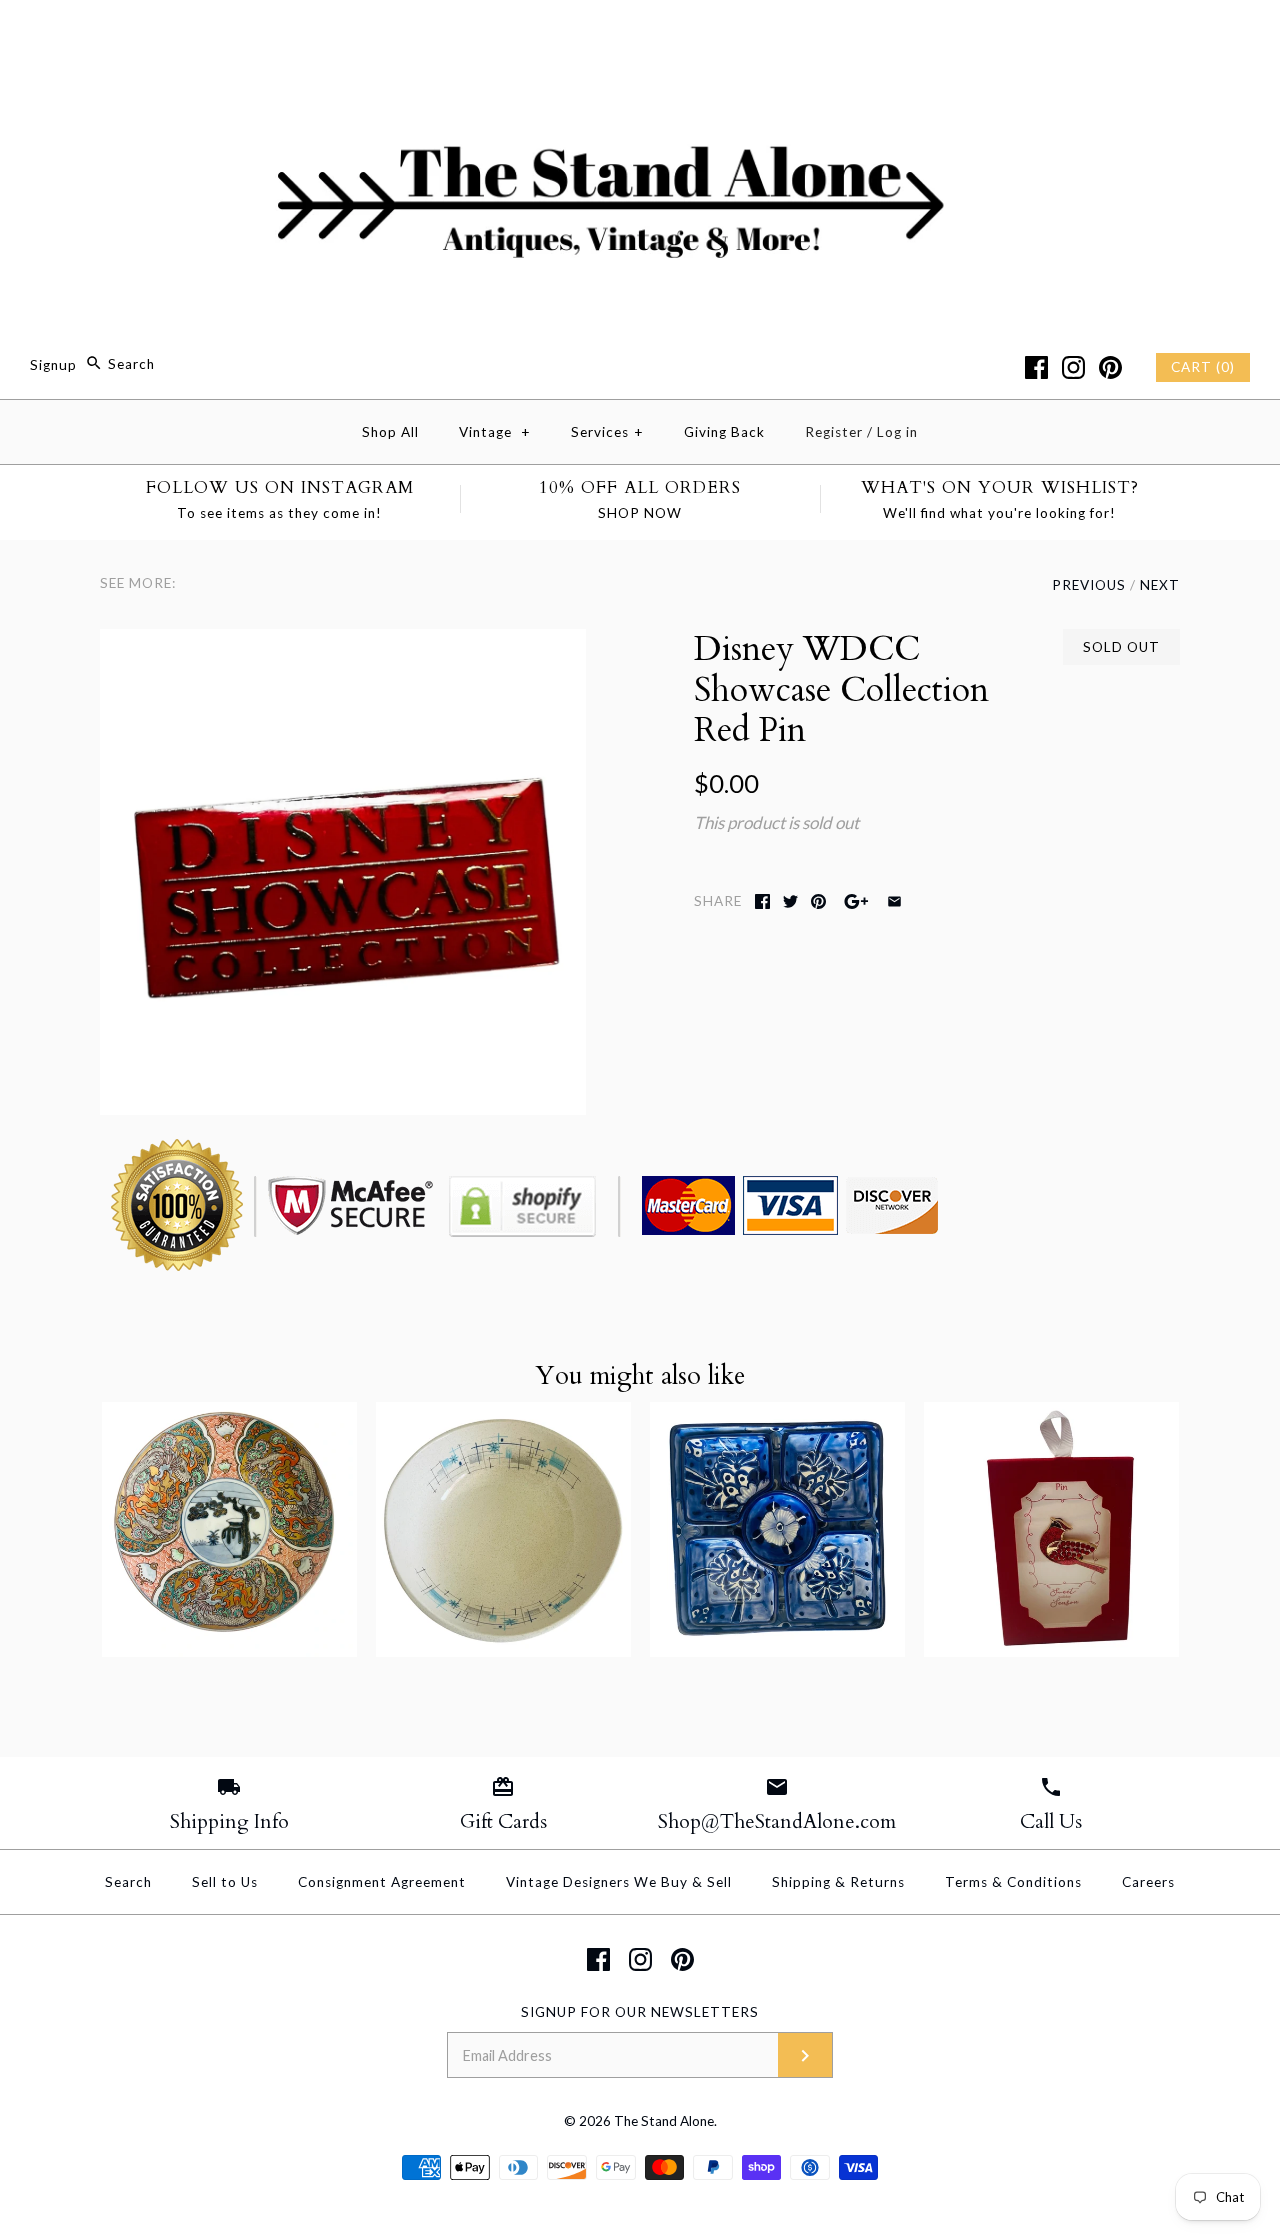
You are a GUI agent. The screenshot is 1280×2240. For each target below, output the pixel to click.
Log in (897, 432)
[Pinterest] (1110, 367)
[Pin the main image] (818, 901)
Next (1160, 585)
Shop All (390, 432)
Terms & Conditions (1013, 1882)
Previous (1089, 585)
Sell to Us (225, 1882)
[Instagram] (1073, 367)
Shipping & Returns (838, 1882)
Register (834, 432)
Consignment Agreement (382, 1882)
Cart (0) (1203, 367)
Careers (1148, 1882)
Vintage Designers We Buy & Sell (619, 1882)
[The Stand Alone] (640, 33)
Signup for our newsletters (640, 2012)
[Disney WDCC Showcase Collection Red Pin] (343, 642)
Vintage (495, 432)
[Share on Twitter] (790, 901)
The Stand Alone (664, 2121)
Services (607, 432)
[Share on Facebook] (762, 901)
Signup (53, 364)
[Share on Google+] (856, 901)
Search (128, 1882)
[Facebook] (1036, 367)
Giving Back (724, 432)
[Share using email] (894, 901)
